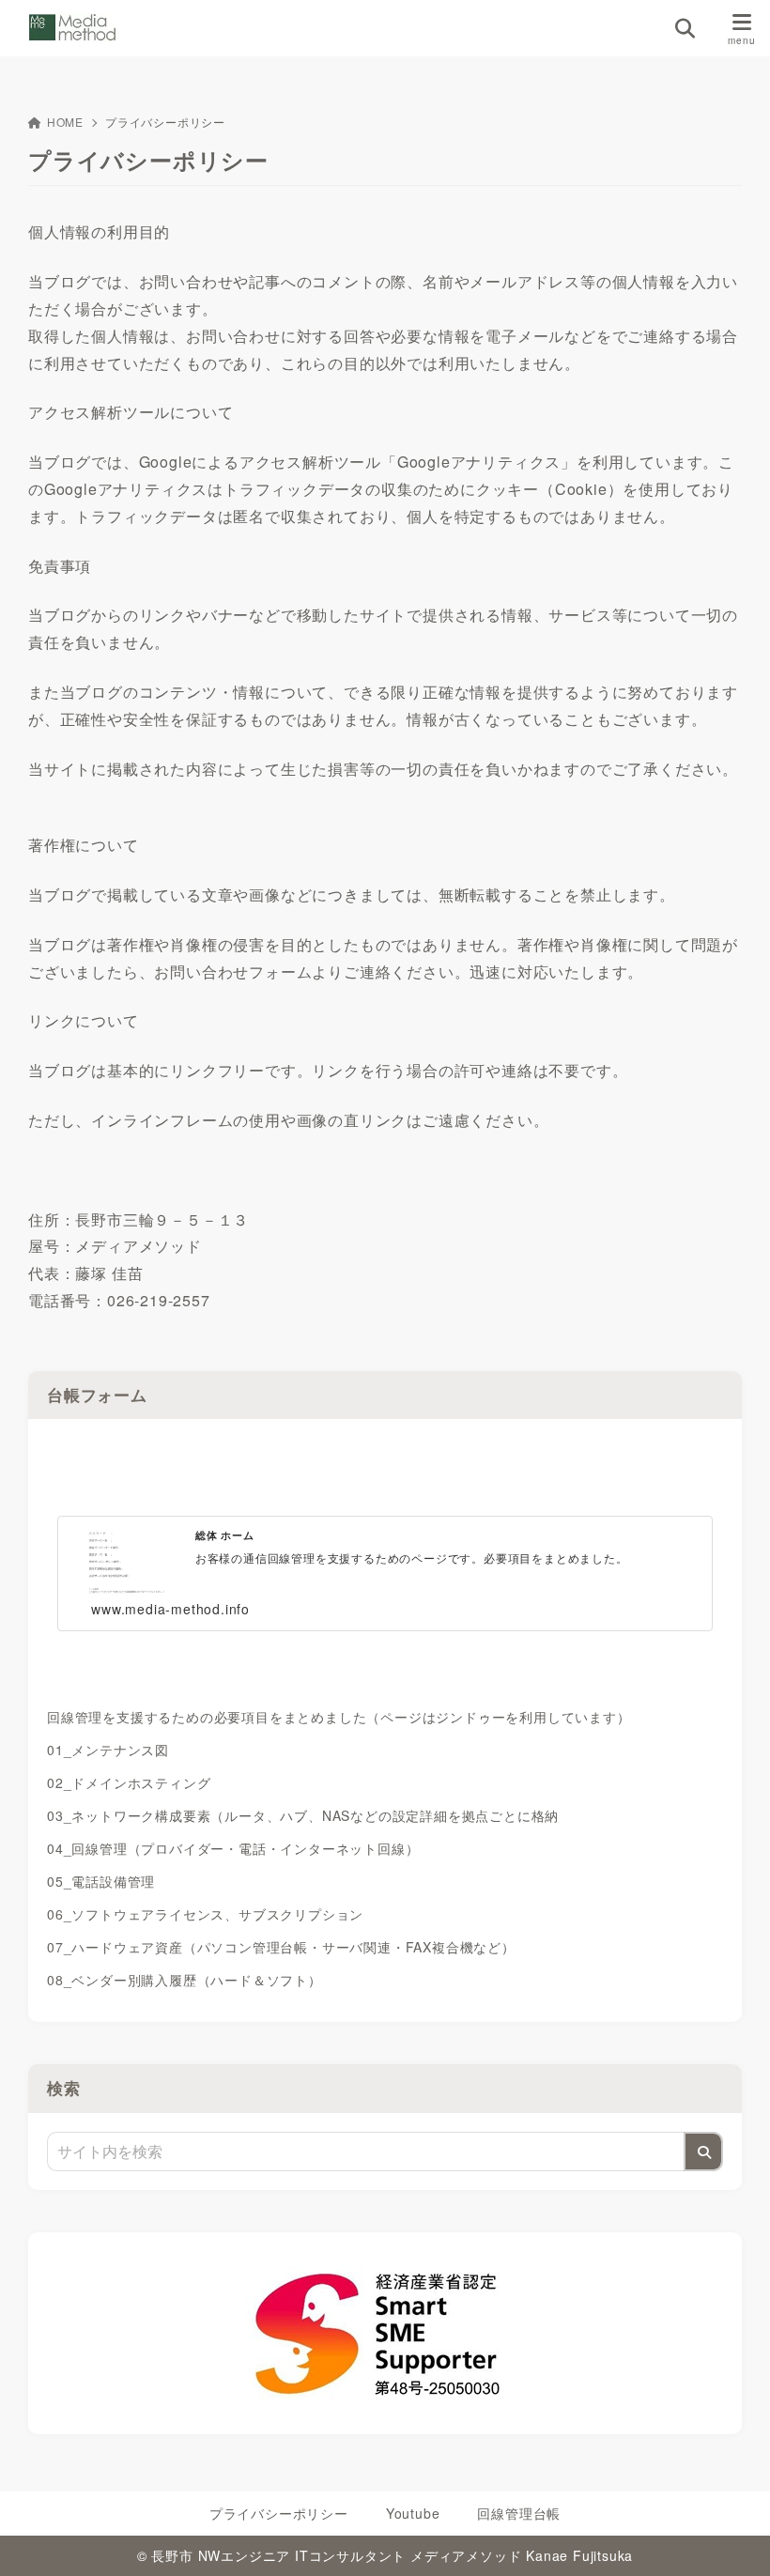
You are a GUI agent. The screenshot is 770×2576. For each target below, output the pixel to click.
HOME (65, 122)
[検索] (703, 2152)
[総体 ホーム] (385, 1462)
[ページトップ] (732, 2538)
